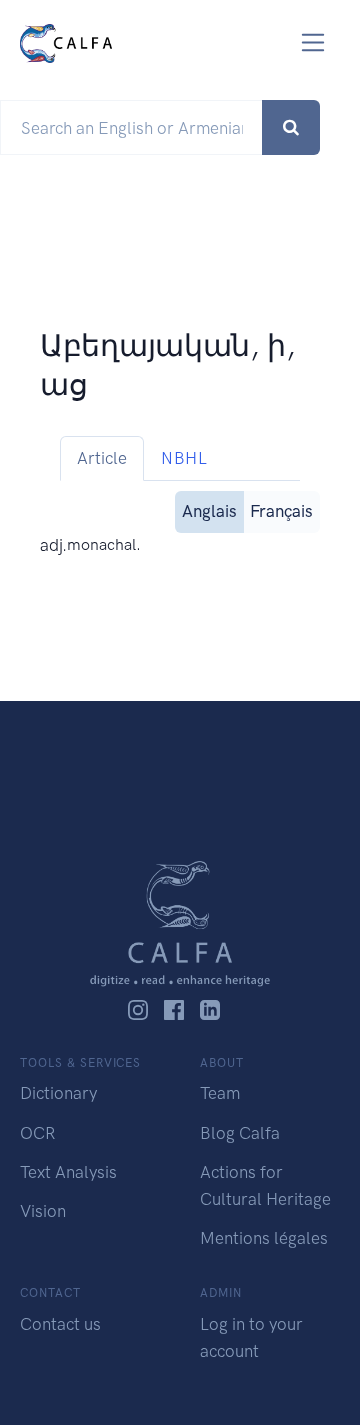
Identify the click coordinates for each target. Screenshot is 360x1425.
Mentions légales (264, 1238)
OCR (37, 1133)
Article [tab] (102, 458)
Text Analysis (68, 1172)
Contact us (60, 1324)
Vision (43, 1211)
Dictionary (58, 1093)
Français (281, 511)
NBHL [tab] (184, 458)
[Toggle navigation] (313, 42)
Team (220, 1093)
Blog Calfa (240, 1133)
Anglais (209, 511)
